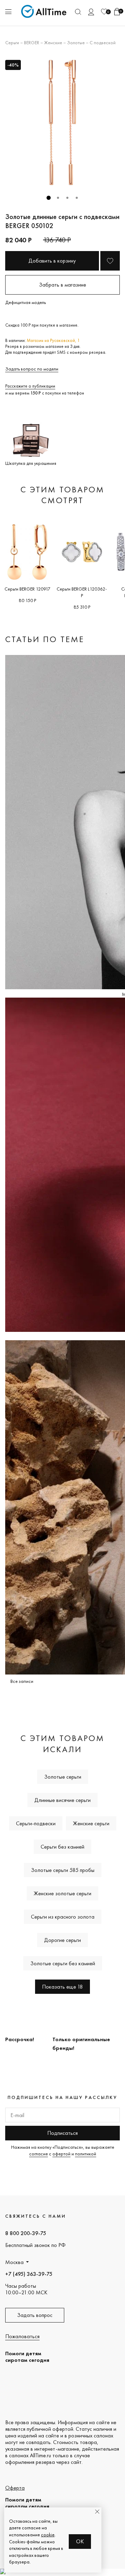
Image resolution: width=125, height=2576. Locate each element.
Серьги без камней (62, 1847)
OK (80, 2541)
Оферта (15, 2488)
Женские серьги (91, 1823)
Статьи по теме (45, 639)
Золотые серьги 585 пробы (63, 1870)
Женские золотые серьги (62, 1893)
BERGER (32, 42)
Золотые (76, 42)
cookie (48, 2535)
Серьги (12, 42)
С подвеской (103, 42)
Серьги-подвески (36, 1823)
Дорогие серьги (62, 1940)
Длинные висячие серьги (62, 1800)
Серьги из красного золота (63, 1917)
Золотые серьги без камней (63, 1963)
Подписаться (62, 2133)
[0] (104, 12)
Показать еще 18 (62, 1987)
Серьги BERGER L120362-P (82, 592)
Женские (53, 42)
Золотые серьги (63, 1777)
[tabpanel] (62, 123)
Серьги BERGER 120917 (27, 589)
